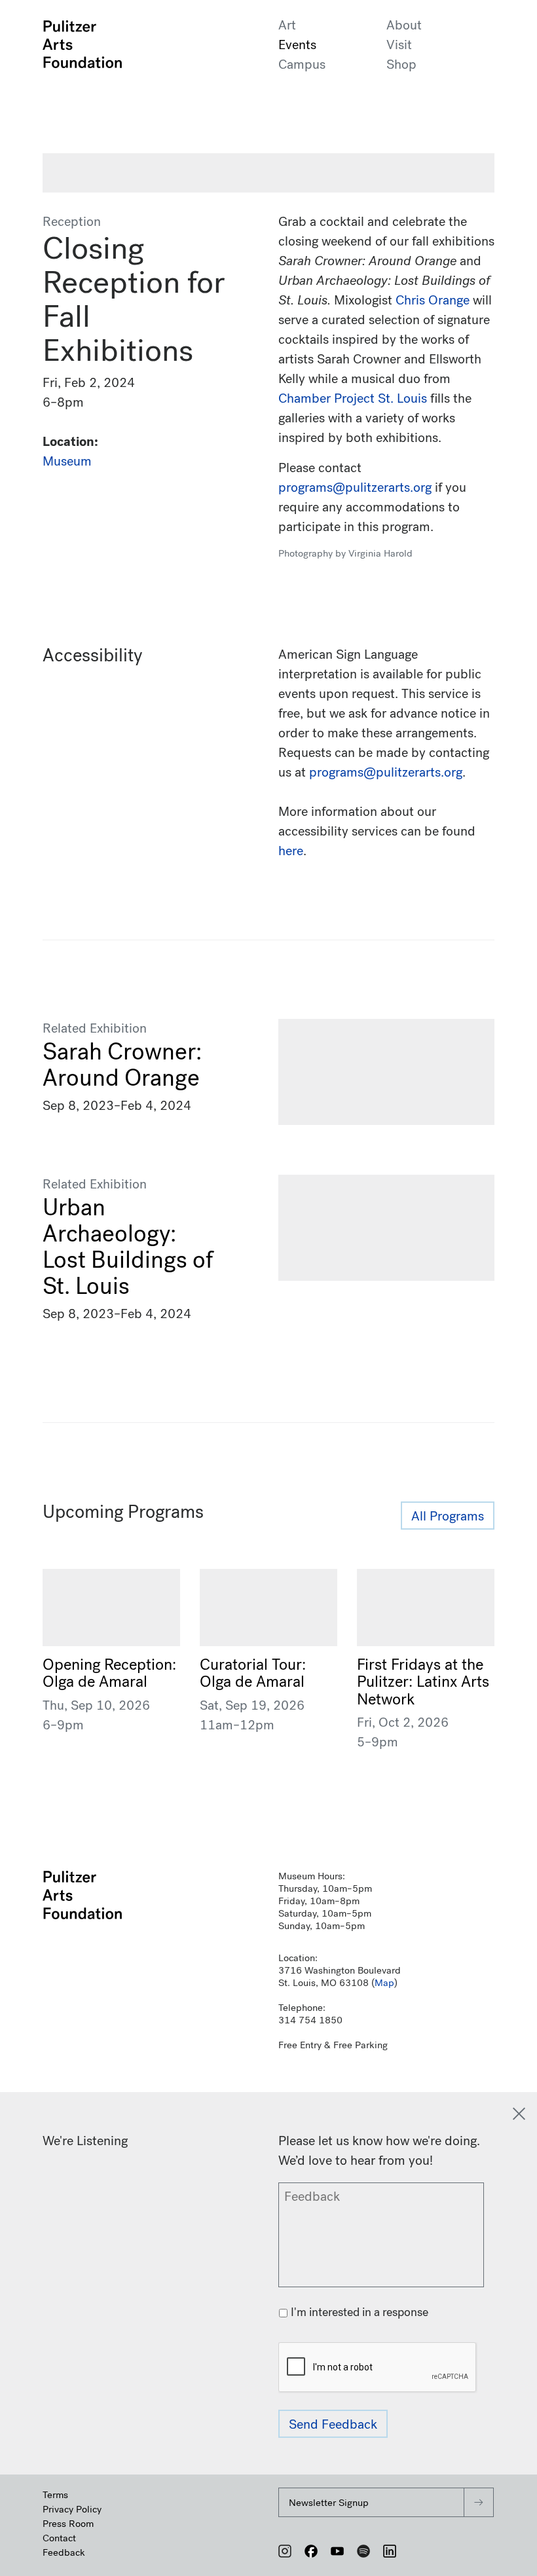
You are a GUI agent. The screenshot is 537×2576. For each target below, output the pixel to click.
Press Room (68, 2524)
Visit (399, 45)
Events (297, 45)
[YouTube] (337, 2551)
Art (287, 25)
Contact (59, 2538)
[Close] (519, 2114)
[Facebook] (311, 2551)
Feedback (64, 2552)
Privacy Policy (72, 2509)
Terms (55, 2495)
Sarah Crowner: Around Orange (122, 1065)
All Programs (448, 1516)
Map (384, 1983)
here (291, 851)
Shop (401, 64)
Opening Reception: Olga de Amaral (109, 1673)
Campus (302, 64)
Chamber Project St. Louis (353, 398)
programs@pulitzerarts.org (386, 772)
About (404, 25)
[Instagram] (285, 2551)
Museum (67, 461)
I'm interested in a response (360, 2312)
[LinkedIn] (390, 2551)
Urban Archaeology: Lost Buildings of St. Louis (128, 1247)
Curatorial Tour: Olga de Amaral (253, 1673)
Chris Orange (433, 300)
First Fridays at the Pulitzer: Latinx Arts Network (423, 1682)
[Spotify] (363, 2551)
